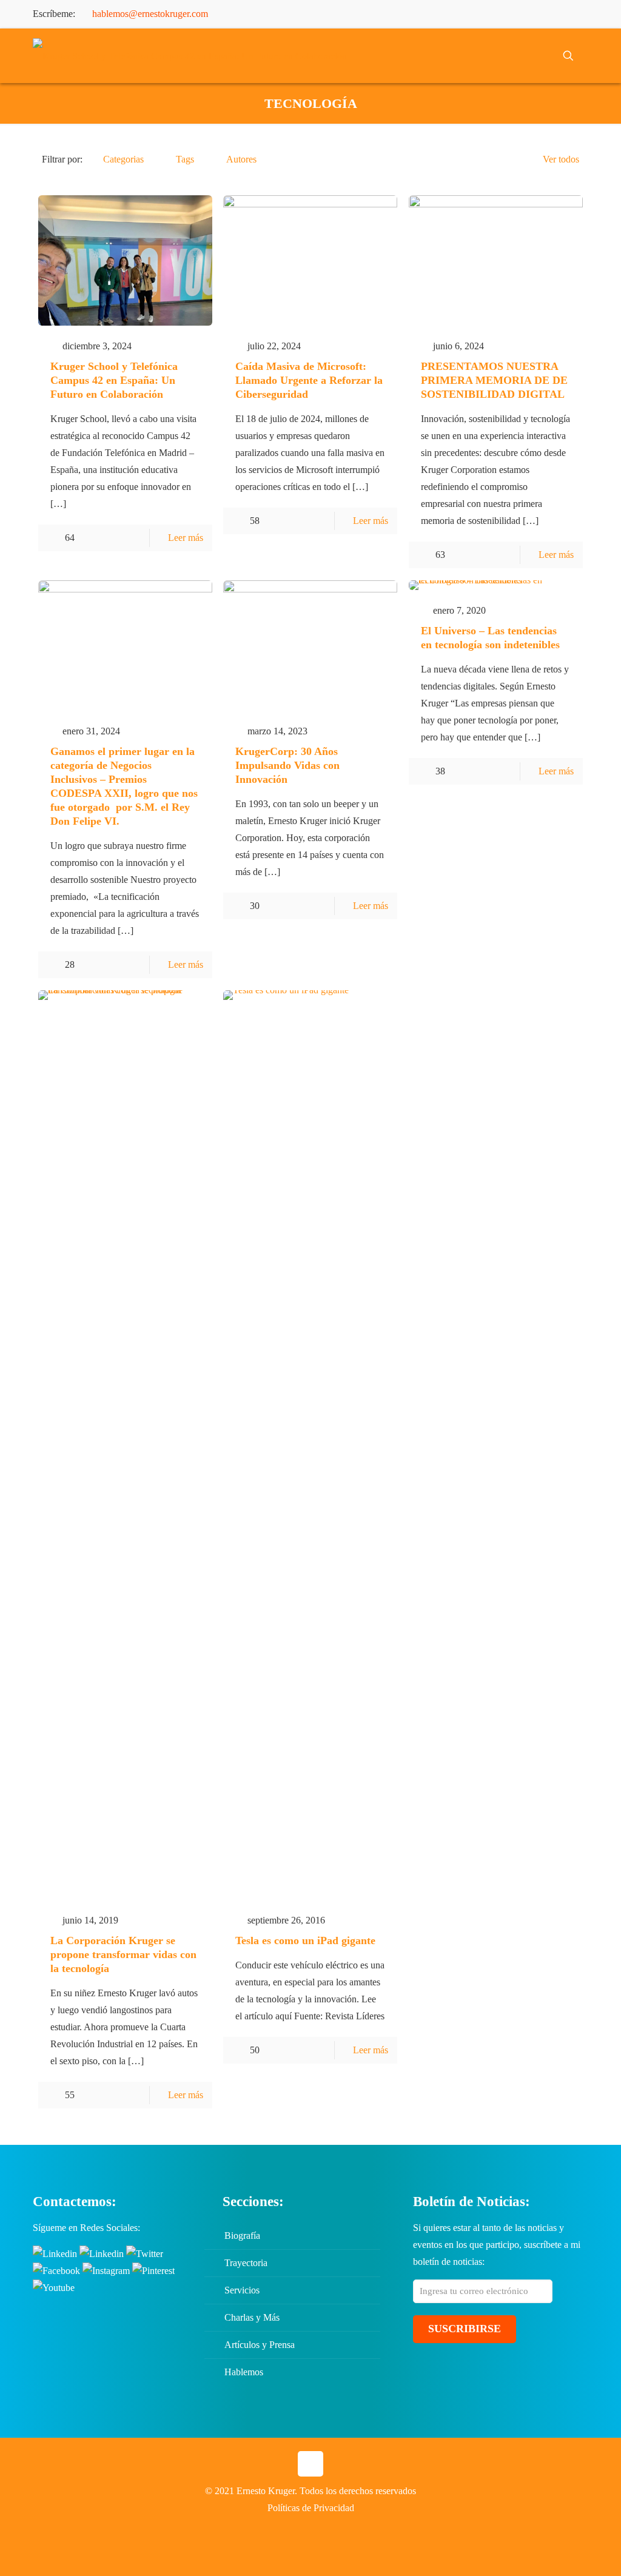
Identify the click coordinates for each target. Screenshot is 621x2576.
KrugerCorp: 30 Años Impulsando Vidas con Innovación (287, 765)
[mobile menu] (526, 56)
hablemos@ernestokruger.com (150, 14)
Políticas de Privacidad (311, 2508)
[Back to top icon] (310, 2464)
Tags (185, 159)
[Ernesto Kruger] (190, 56)
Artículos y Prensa (260, 2345)
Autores (241, 159)
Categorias (123, 159)
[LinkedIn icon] (521, 15)
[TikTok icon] (581, 15)
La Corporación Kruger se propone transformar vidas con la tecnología (123, 1954)
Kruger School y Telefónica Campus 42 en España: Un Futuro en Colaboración (114, 380)
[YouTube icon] (505, 15)
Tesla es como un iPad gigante (305, 1940)
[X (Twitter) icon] (490, 15)
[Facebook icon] (475, 15)
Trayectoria (246, 2263)
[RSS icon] (566, 15)
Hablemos (244, 2372)
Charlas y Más (252, 2317)
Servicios (242, 2290)
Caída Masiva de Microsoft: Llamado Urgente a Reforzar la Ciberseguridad (309, 380)
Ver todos (561, 159)
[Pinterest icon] (536, 15)
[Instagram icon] (551, 15)
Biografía (242, 2236)
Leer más (186, 538)
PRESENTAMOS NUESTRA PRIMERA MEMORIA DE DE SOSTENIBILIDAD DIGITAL (494, 380)
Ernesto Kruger (266, 2491)
